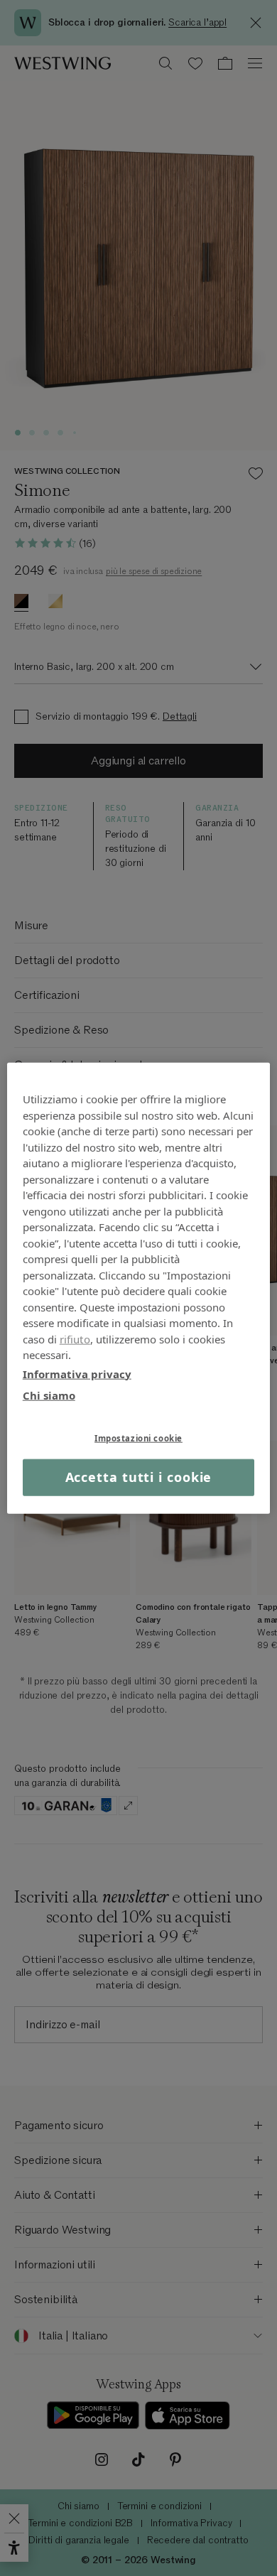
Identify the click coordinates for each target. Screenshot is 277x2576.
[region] (139, 1288)
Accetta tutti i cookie (139, 1477)
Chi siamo (49, 1395)
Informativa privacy (77, 1373)
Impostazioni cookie (138, 1438)
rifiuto (75, 1338)
